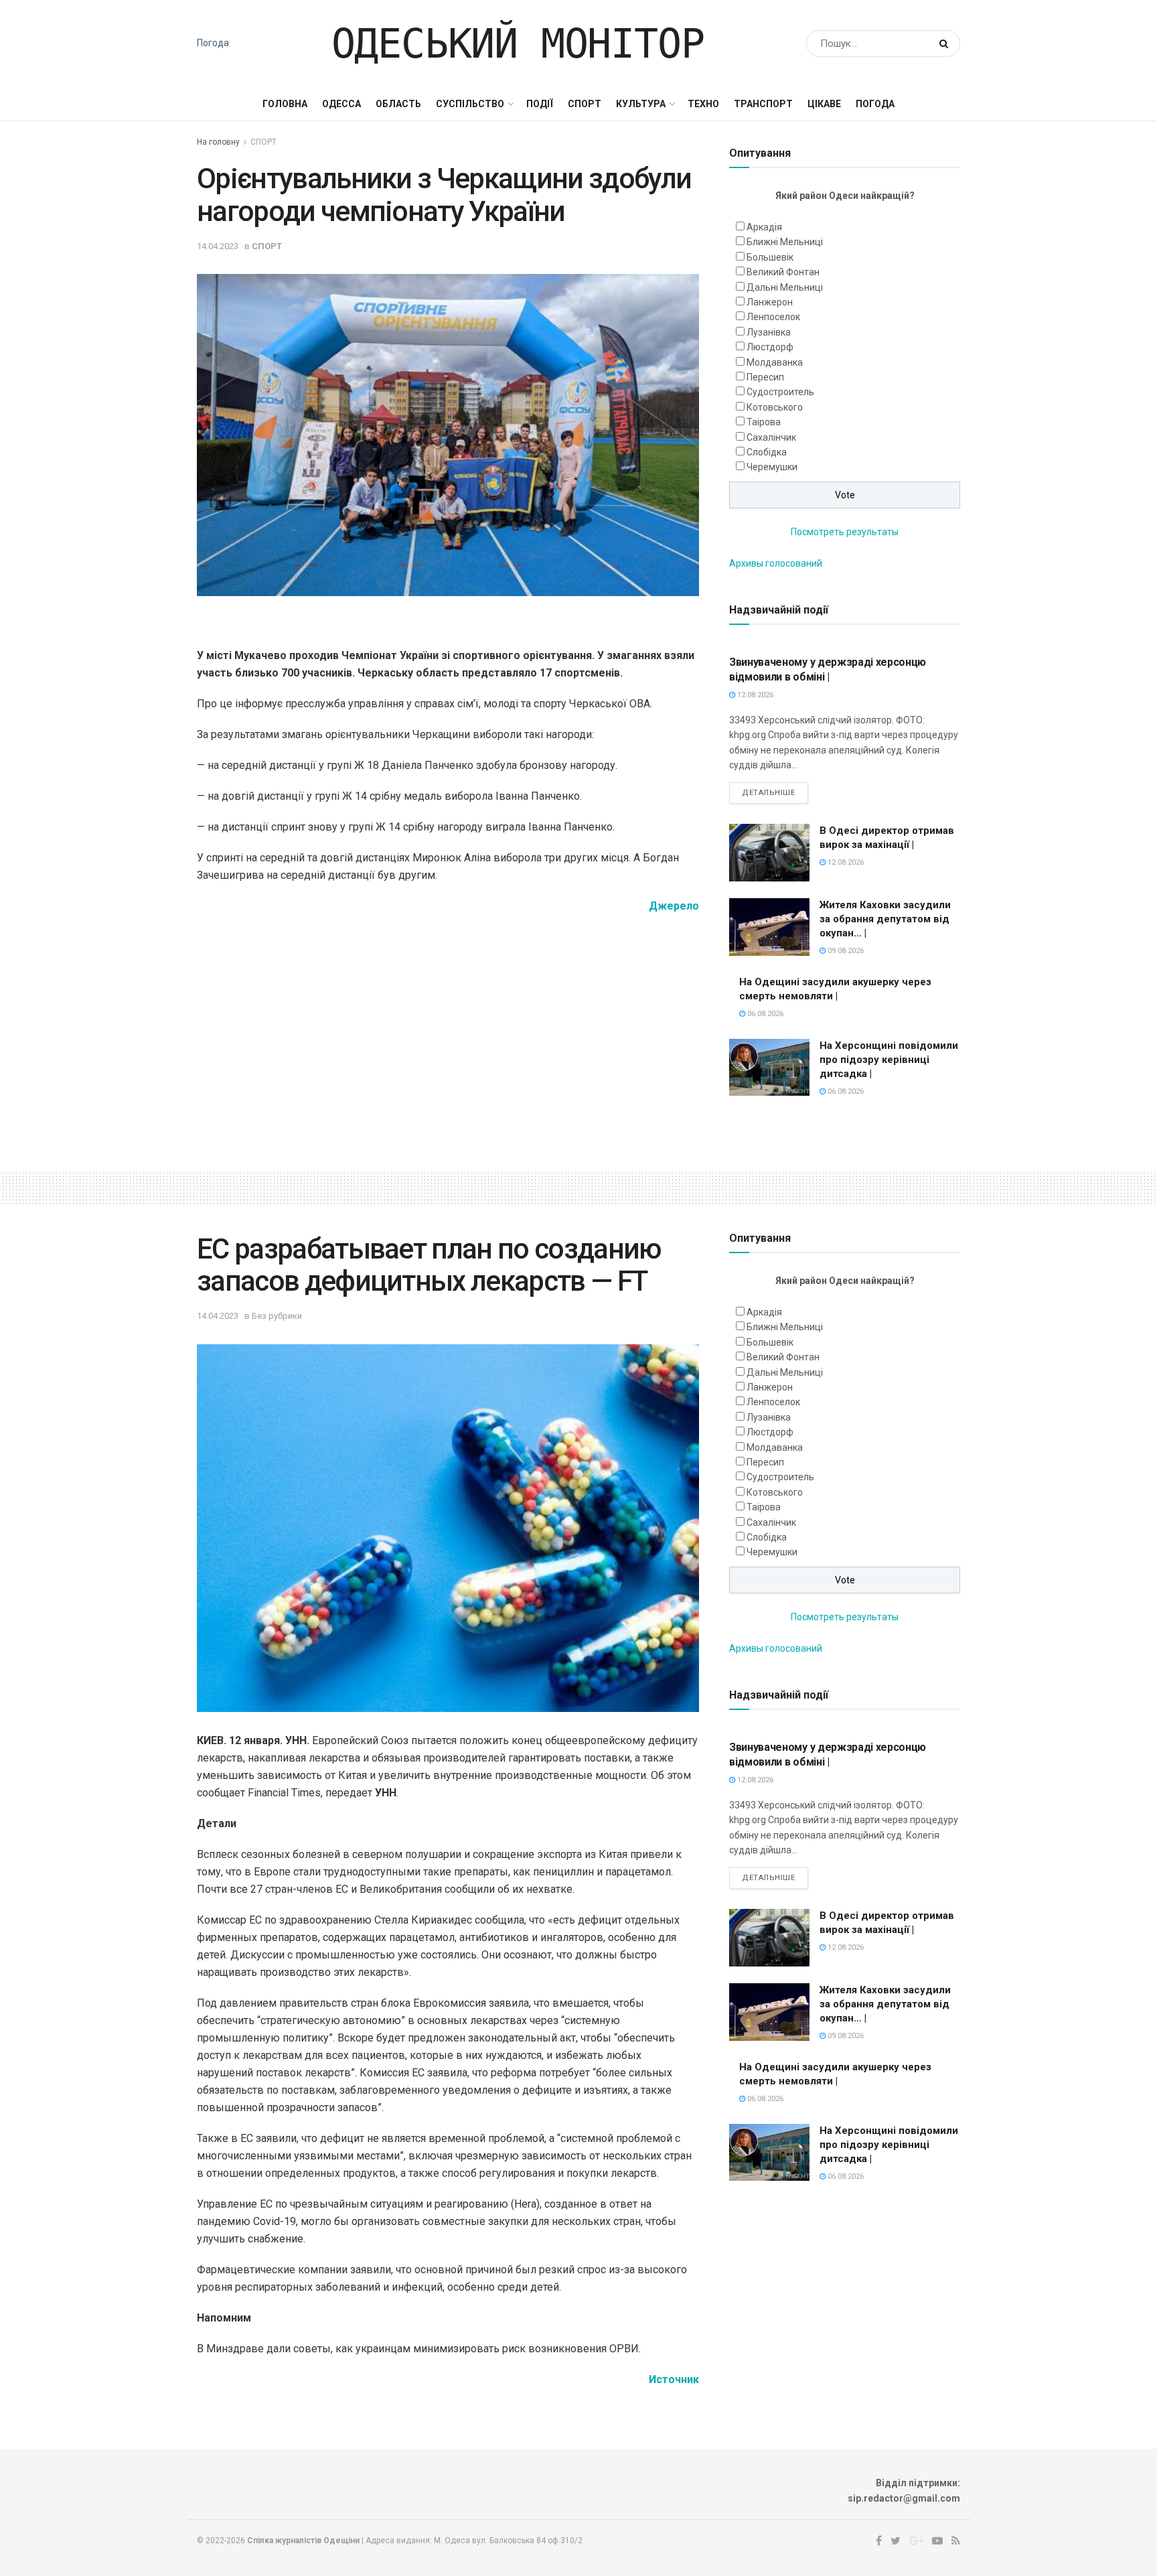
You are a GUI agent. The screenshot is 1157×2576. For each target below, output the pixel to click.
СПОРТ (585, 104)
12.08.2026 (754, 695)
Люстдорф (770, 347)
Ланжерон (770, 302)
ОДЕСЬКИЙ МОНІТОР (518, 44)
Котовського (775, 407)
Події (540, 104)
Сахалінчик (771, 437)
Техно (703, 104)
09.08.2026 (845, 951)
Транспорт (763, 104)
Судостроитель (780, 392)
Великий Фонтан (783, 272)
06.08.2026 (764, 1014)
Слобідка (767, 452)
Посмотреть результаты (845, 532)
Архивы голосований (776, 563)
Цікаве (824, 104)
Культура (641, 104)
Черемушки (772, 467)
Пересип (765, 377)
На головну (218, 142)
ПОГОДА (875, 104)
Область (398, 104)
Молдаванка (775, 362)
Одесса (341, 104)
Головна (285, 104)
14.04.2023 (218, 246)
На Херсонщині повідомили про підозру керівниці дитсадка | (889, 1060)
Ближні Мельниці (785, 242)
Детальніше (769, 793)
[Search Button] (946, 44)
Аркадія (764, 227)
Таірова (764, 422)
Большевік (770, 257)
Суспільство (470, 104)
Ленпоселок (773, 317)
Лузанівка (769, 332)
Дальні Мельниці (785, 287)
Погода (213, 43)
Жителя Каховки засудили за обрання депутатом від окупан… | (885, 919)
